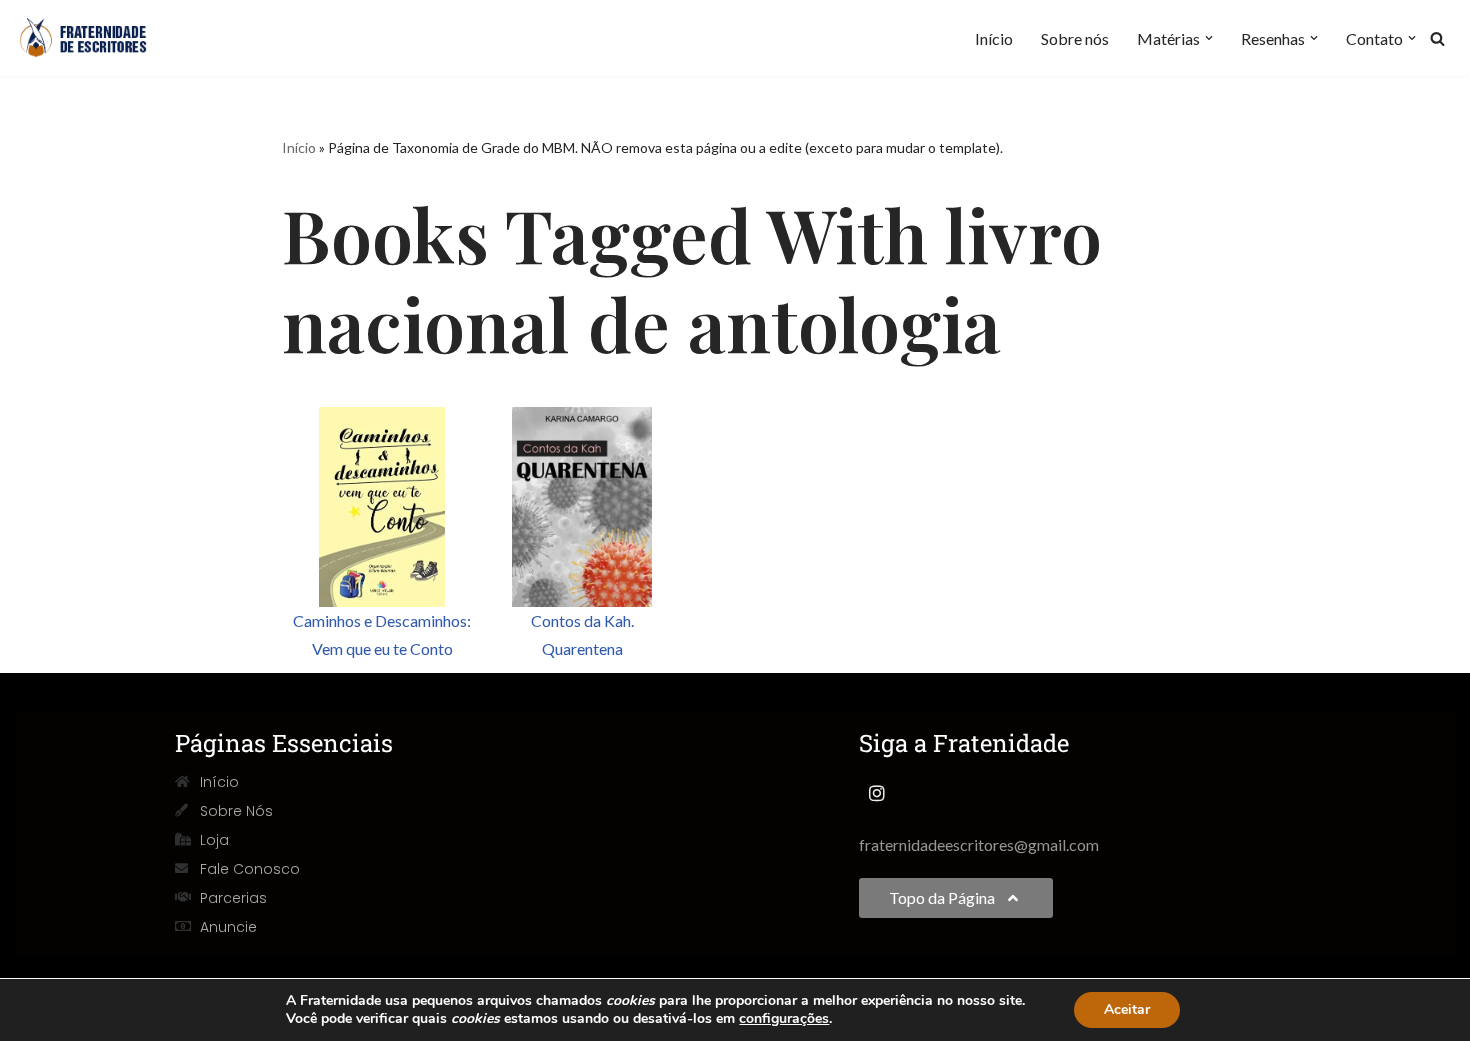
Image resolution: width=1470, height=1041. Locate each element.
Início (994, 38)
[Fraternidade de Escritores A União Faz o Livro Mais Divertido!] (95, 38)
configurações (784, 1019)
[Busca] (1437, 38)
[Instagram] (877, 793)
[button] (1209, 38)
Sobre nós (1075, 38)
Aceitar (1127, 1009)
